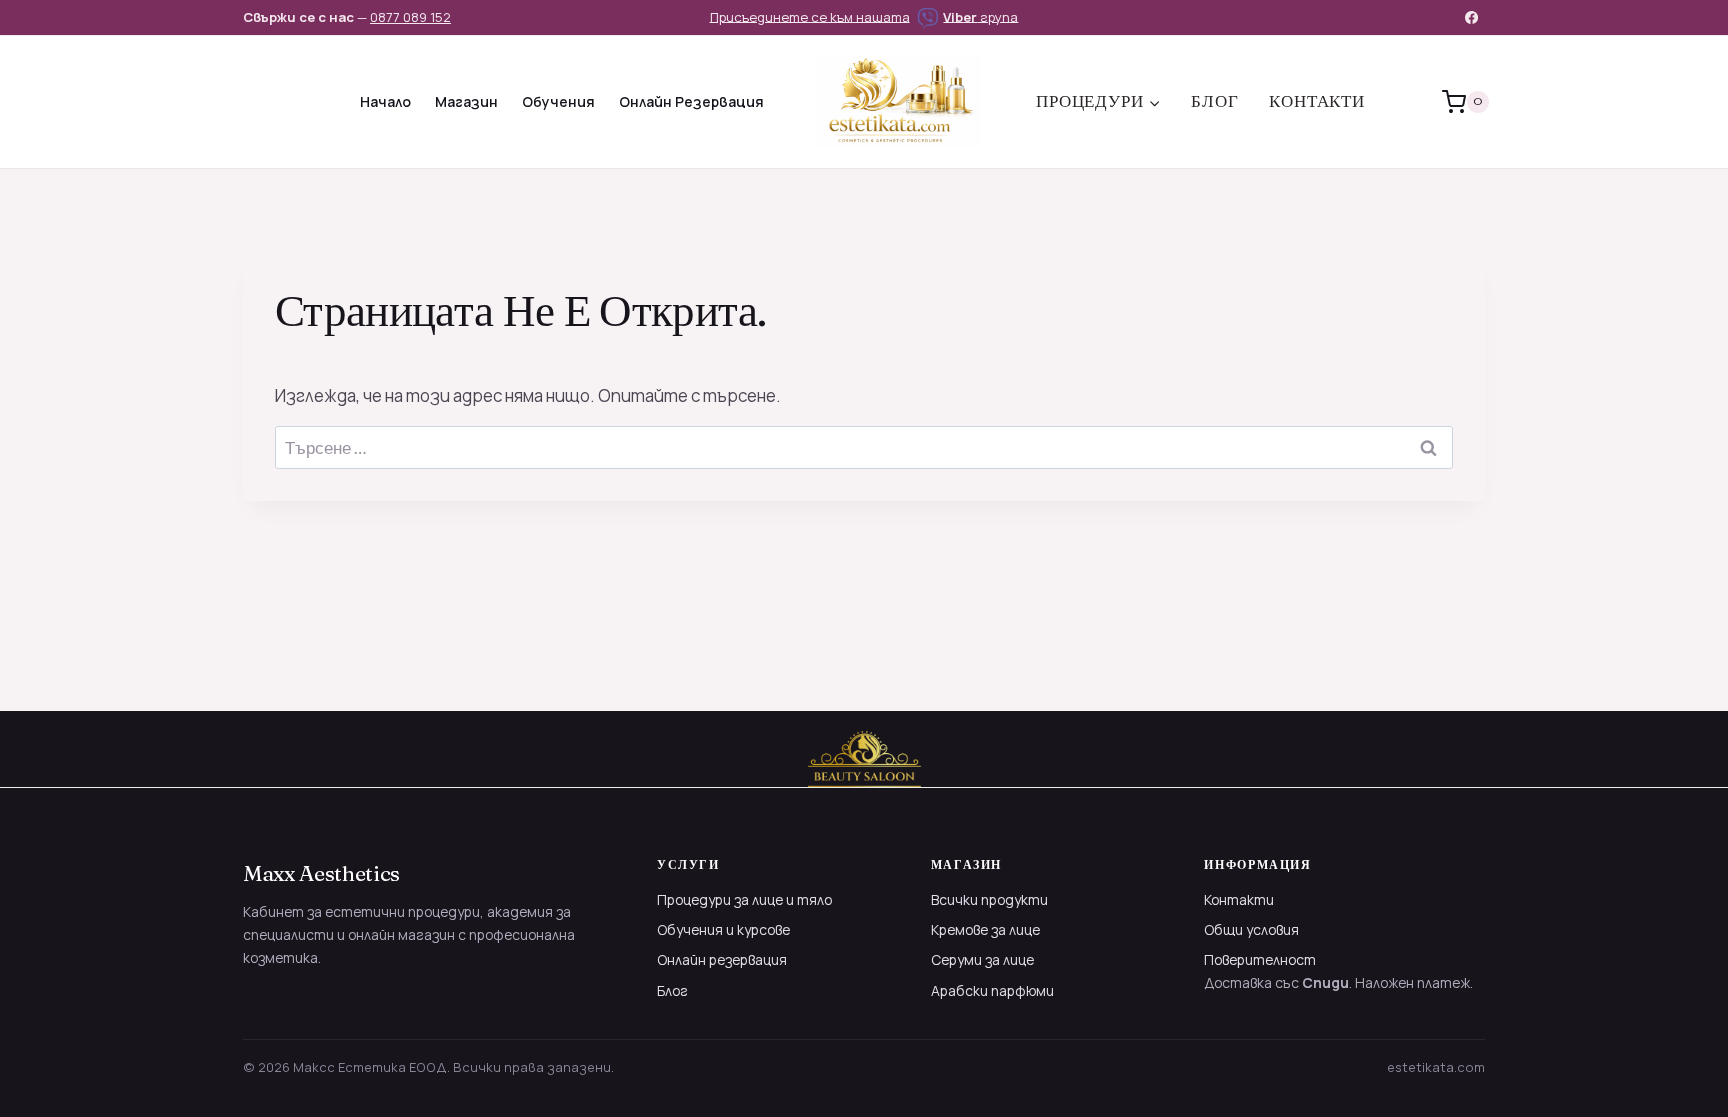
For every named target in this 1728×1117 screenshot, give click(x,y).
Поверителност (1260, 959)
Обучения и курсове (723, 929)
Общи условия (1251, 929)
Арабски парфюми (992, 990)
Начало (385, 101)
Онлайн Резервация (691, 101)
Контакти (1317, 101)
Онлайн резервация (722, 959)
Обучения (558, 101)
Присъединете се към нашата (810, 16)
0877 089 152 (410, 17)
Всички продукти (989, 899)
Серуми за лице (982, 959)
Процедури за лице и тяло (744, 899)
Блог (1214, 101)
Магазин (466, 101)
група (980, 16)
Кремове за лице (985, 929)
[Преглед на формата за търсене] (261, 102)
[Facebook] (1472, 17)
